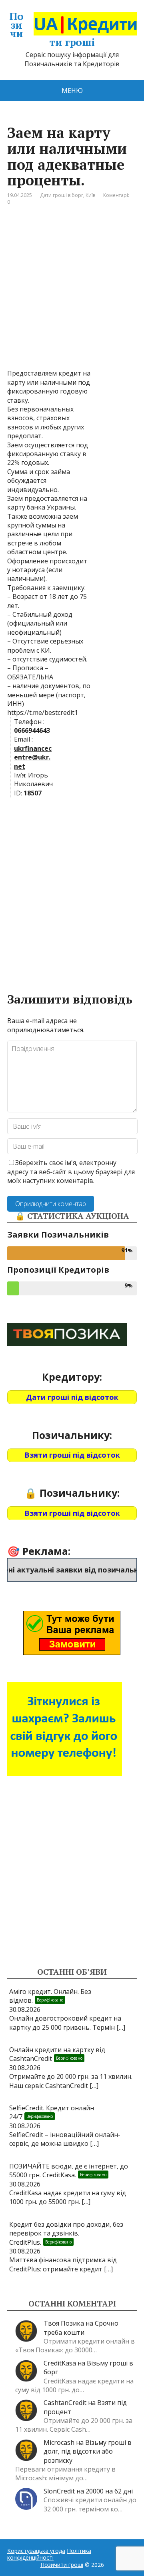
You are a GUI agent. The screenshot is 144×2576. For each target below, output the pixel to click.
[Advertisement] (72, 293)
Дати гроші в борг (62, 195)
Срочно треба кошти (81, 2328)
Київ (90, 195)
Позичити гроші (52, 29)
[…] (121, 2027)
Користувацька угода (36, 2551)
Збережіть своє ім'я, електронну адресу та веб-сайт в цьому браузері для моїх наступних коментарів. (71, 1172)
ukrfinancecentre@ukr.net (33, 757)
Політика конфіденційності (49, 2554)
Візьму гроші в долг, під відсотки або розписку (88, 2451)
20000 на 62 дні (109, 2491)
